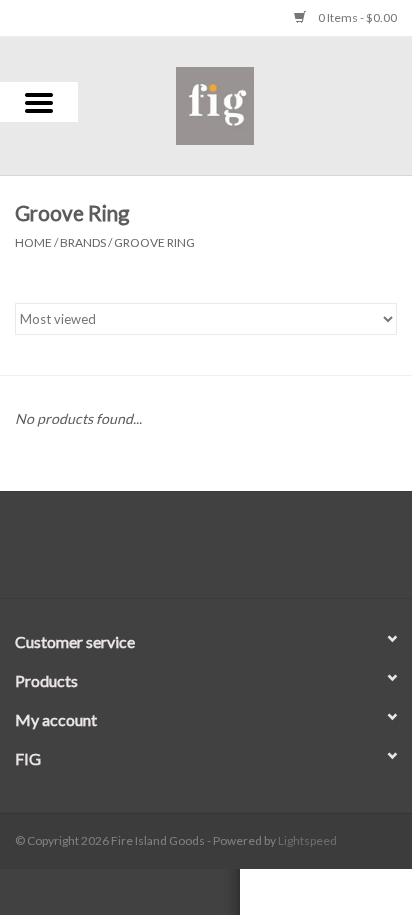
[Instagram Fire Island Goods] (224, 552)
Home (33, 242)
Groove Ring (154, 242)
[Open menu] (39, 102)
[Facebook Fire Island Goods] (189, 552)
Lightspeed (307, 840)
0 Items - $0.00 (356, 17)
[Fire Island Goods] (245, 103)
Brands (83, 242)
